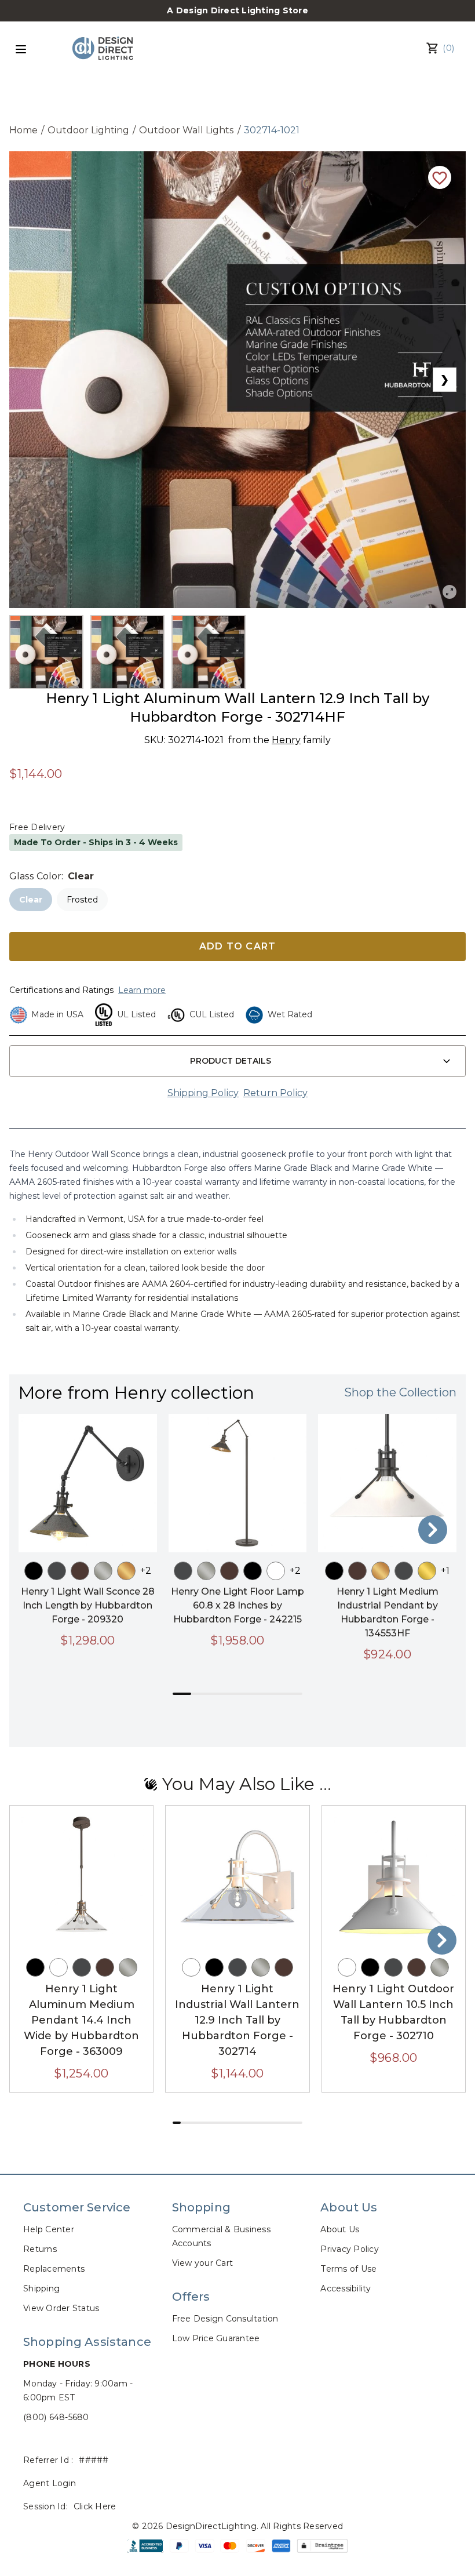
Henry (286, 740)
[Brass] (427, 1571)
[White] (276, 1571)
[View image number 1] (46, 652)
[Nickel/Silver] (103, 1571)
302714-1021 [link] (272, 130)
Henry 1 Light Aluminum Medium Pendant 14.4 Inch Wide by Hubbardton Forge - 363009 (81, 2020)
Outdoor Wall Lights (187, 130)
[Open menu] (21, 49)
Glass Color (35, 876)
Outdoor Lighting (88, 130)
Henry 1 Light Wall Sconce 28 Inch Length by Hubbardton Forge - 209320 (88, 1605)
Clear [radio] (31, 900)
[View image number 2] (127, 652)
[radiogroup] (237, 900)
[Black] (34, 1571)
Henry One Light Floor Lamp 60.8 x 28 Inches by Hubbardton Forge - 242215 (237, 1605)
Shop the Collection (400, 1392)
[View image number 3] (209, 652)
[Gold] (126, 1571)
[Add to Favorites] (440, 177)
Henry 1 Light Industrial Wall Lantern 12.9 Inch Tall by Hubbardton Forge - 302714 (237, 2020)
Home (23, 130)
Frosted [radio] (82, 900)
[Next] (433, 1530)
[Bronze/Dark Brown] (80, 1571)
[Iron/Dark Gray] (57, 1571)
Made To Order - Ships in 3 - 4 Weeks (96, 842)
